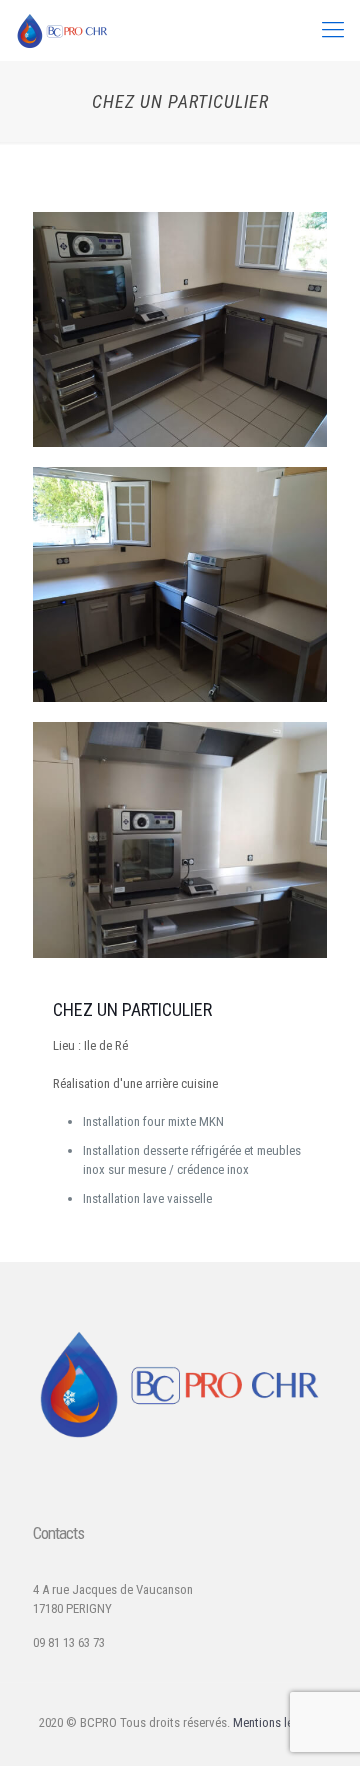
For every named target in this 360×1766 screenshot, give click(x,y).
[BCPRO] (62, 30)
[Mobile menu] (333, 30)
